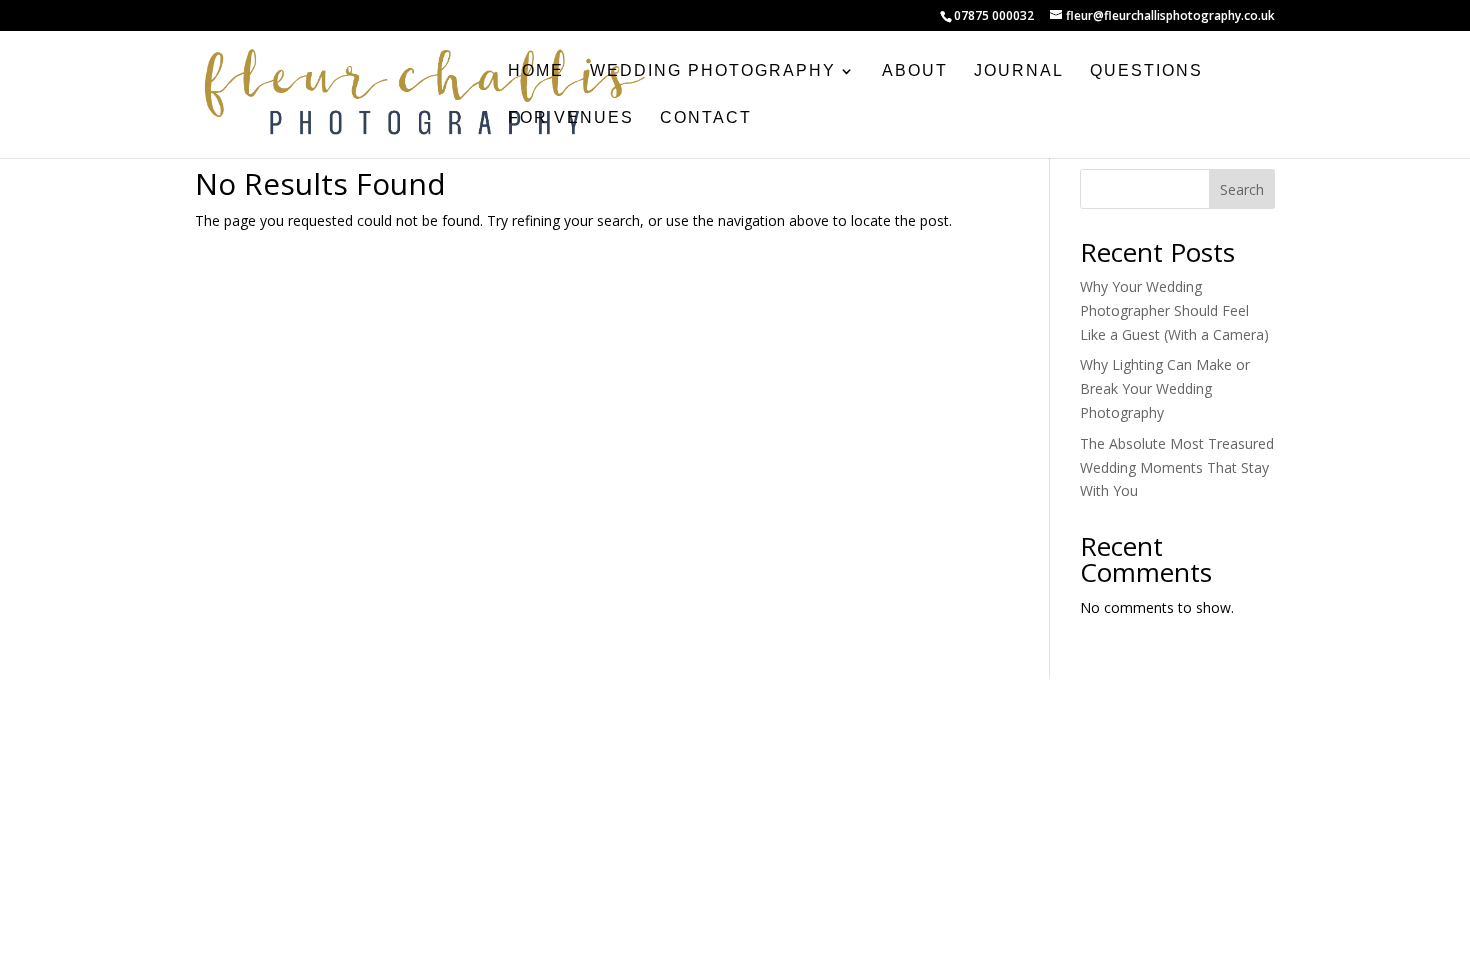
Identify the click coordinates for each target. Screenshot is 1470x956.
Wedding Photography (713, 71)
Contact (706, 118)
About (915, 71)
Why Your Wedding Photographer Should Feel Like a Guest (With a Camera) (1174, 310)
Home (536, 71)
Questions (1146, 71)
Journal (1019, 71)
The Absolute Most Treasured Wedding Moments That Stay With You (1177, 467)
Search (1242, 189)
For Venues (571, 118)
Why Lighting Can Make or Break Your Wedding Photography (1165, 388)
